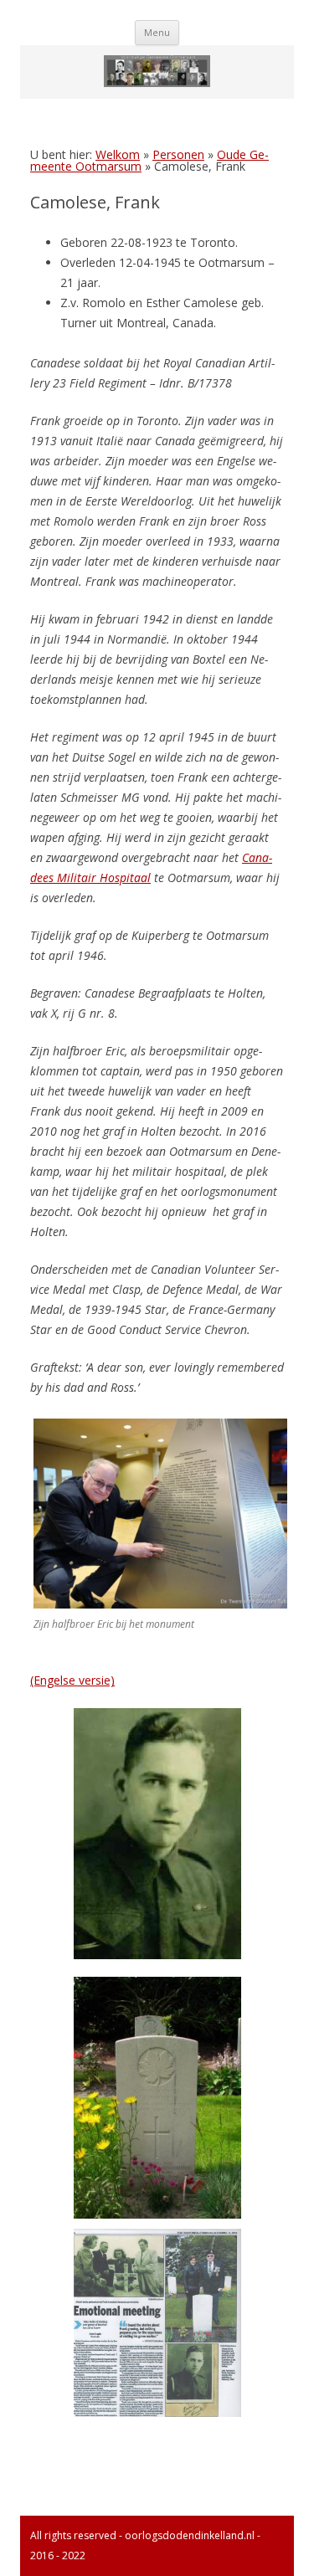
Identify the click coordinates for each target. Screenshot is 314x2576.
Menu (157, 32)
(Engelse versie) (72, 1680)
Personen (178, 154)
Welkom (118, 154)
